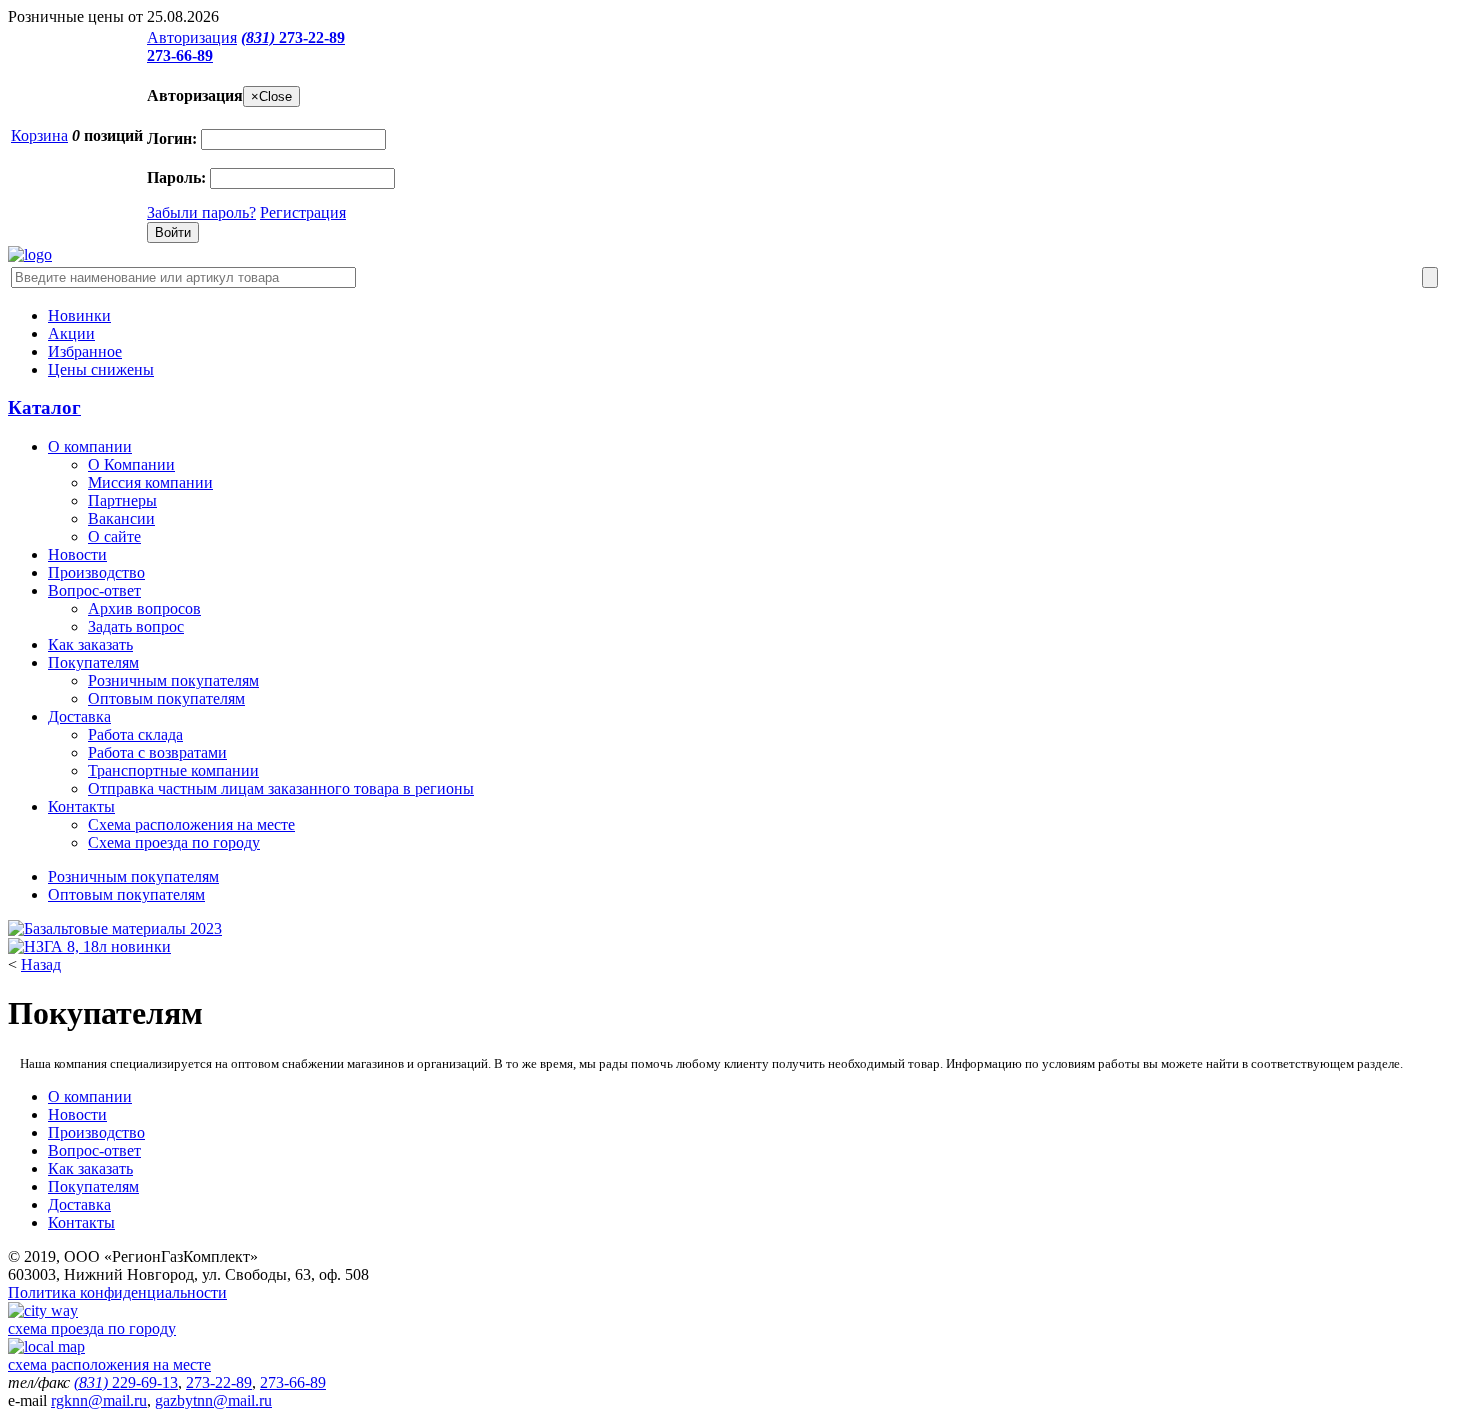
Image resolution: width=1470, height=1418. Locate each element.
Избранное (85, 351)
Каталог (44, 407)
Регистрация (303, 212)
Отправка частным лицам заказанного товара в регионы (281, 788)
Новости (77, 554)
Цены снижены (101, 369)
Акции (71, 333)
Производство (96, 572)
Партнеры (122, 500)
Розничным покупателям (173, 680)
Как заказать (90, 644)
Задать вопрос (136, 626)
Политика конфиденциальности (117, 1292)
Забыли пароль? (201, 212)
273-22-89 (293, 37)
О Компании (131, 464)
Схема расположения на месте (191, 824)
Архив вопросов (144, 608)
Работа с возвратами (157, 752)
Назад (41, 964)
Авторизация (192, 37)
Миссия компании (150, 482)
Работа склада (135, 734)
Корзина (39, 135)
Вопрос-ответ (94, 590)
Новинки (79, 315)
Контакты (81, 806)
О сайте (114, 536)
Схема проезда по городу (174, 842)
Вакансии (121, 518)
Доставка (79, 716)
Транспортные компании (173, 770)
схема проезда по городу (92, 1328)
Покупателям (93, 662)
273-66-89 (180, 55)
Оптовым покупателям (166, 698)
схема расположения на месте (109, 1364)
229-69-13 (126, 1382)
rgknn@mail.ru (99, 1400)
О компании (90, 446)
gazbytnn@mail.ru (213, 1400)
